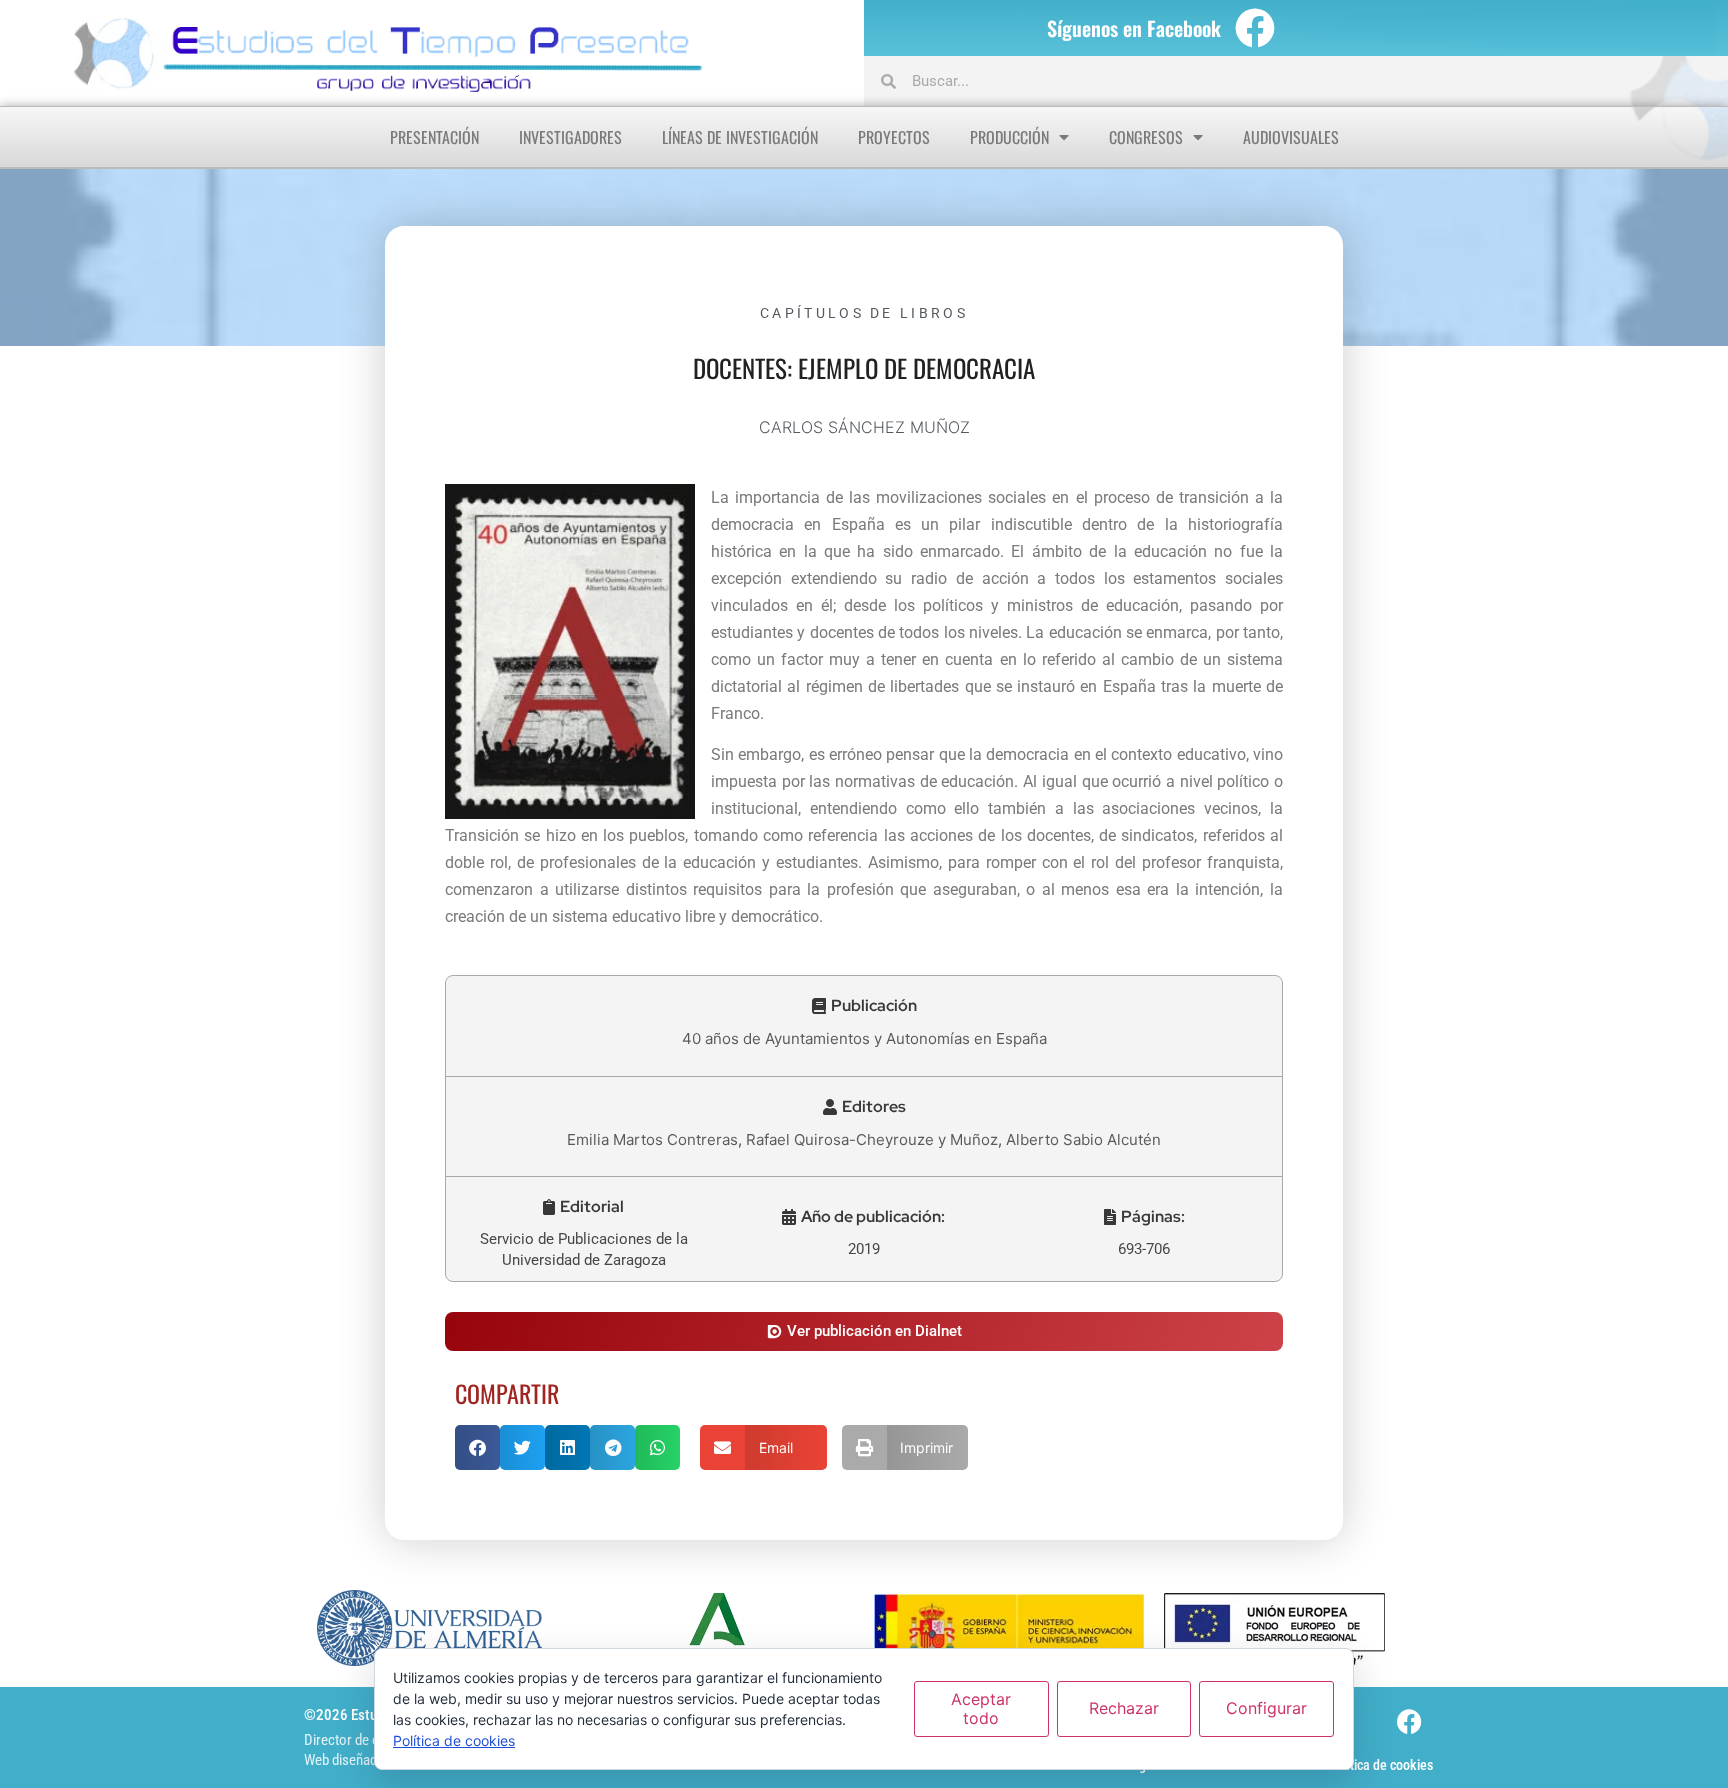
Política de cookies (1380, 1765)
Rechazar (1124, 1708)
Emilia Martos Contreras (652, 1139)
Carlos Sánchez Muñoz (864, 427)
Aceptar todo (981, 1708)
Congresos (1146, 137)
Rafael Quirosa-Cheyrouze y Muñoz (872, 1139)
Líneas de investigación (740, 137)
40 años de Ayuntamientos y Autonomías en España (864, 1038)
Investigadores (570, 137)
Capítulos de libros (864, 313)
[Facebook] (1255, 28)
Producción (1009, 137)
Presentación (434, 137)
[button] (864, 1006)
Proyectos (894, 137)
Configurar (1266, 1708)
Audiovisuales (1291, 137)
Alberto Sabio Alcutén (1083, 1139)
